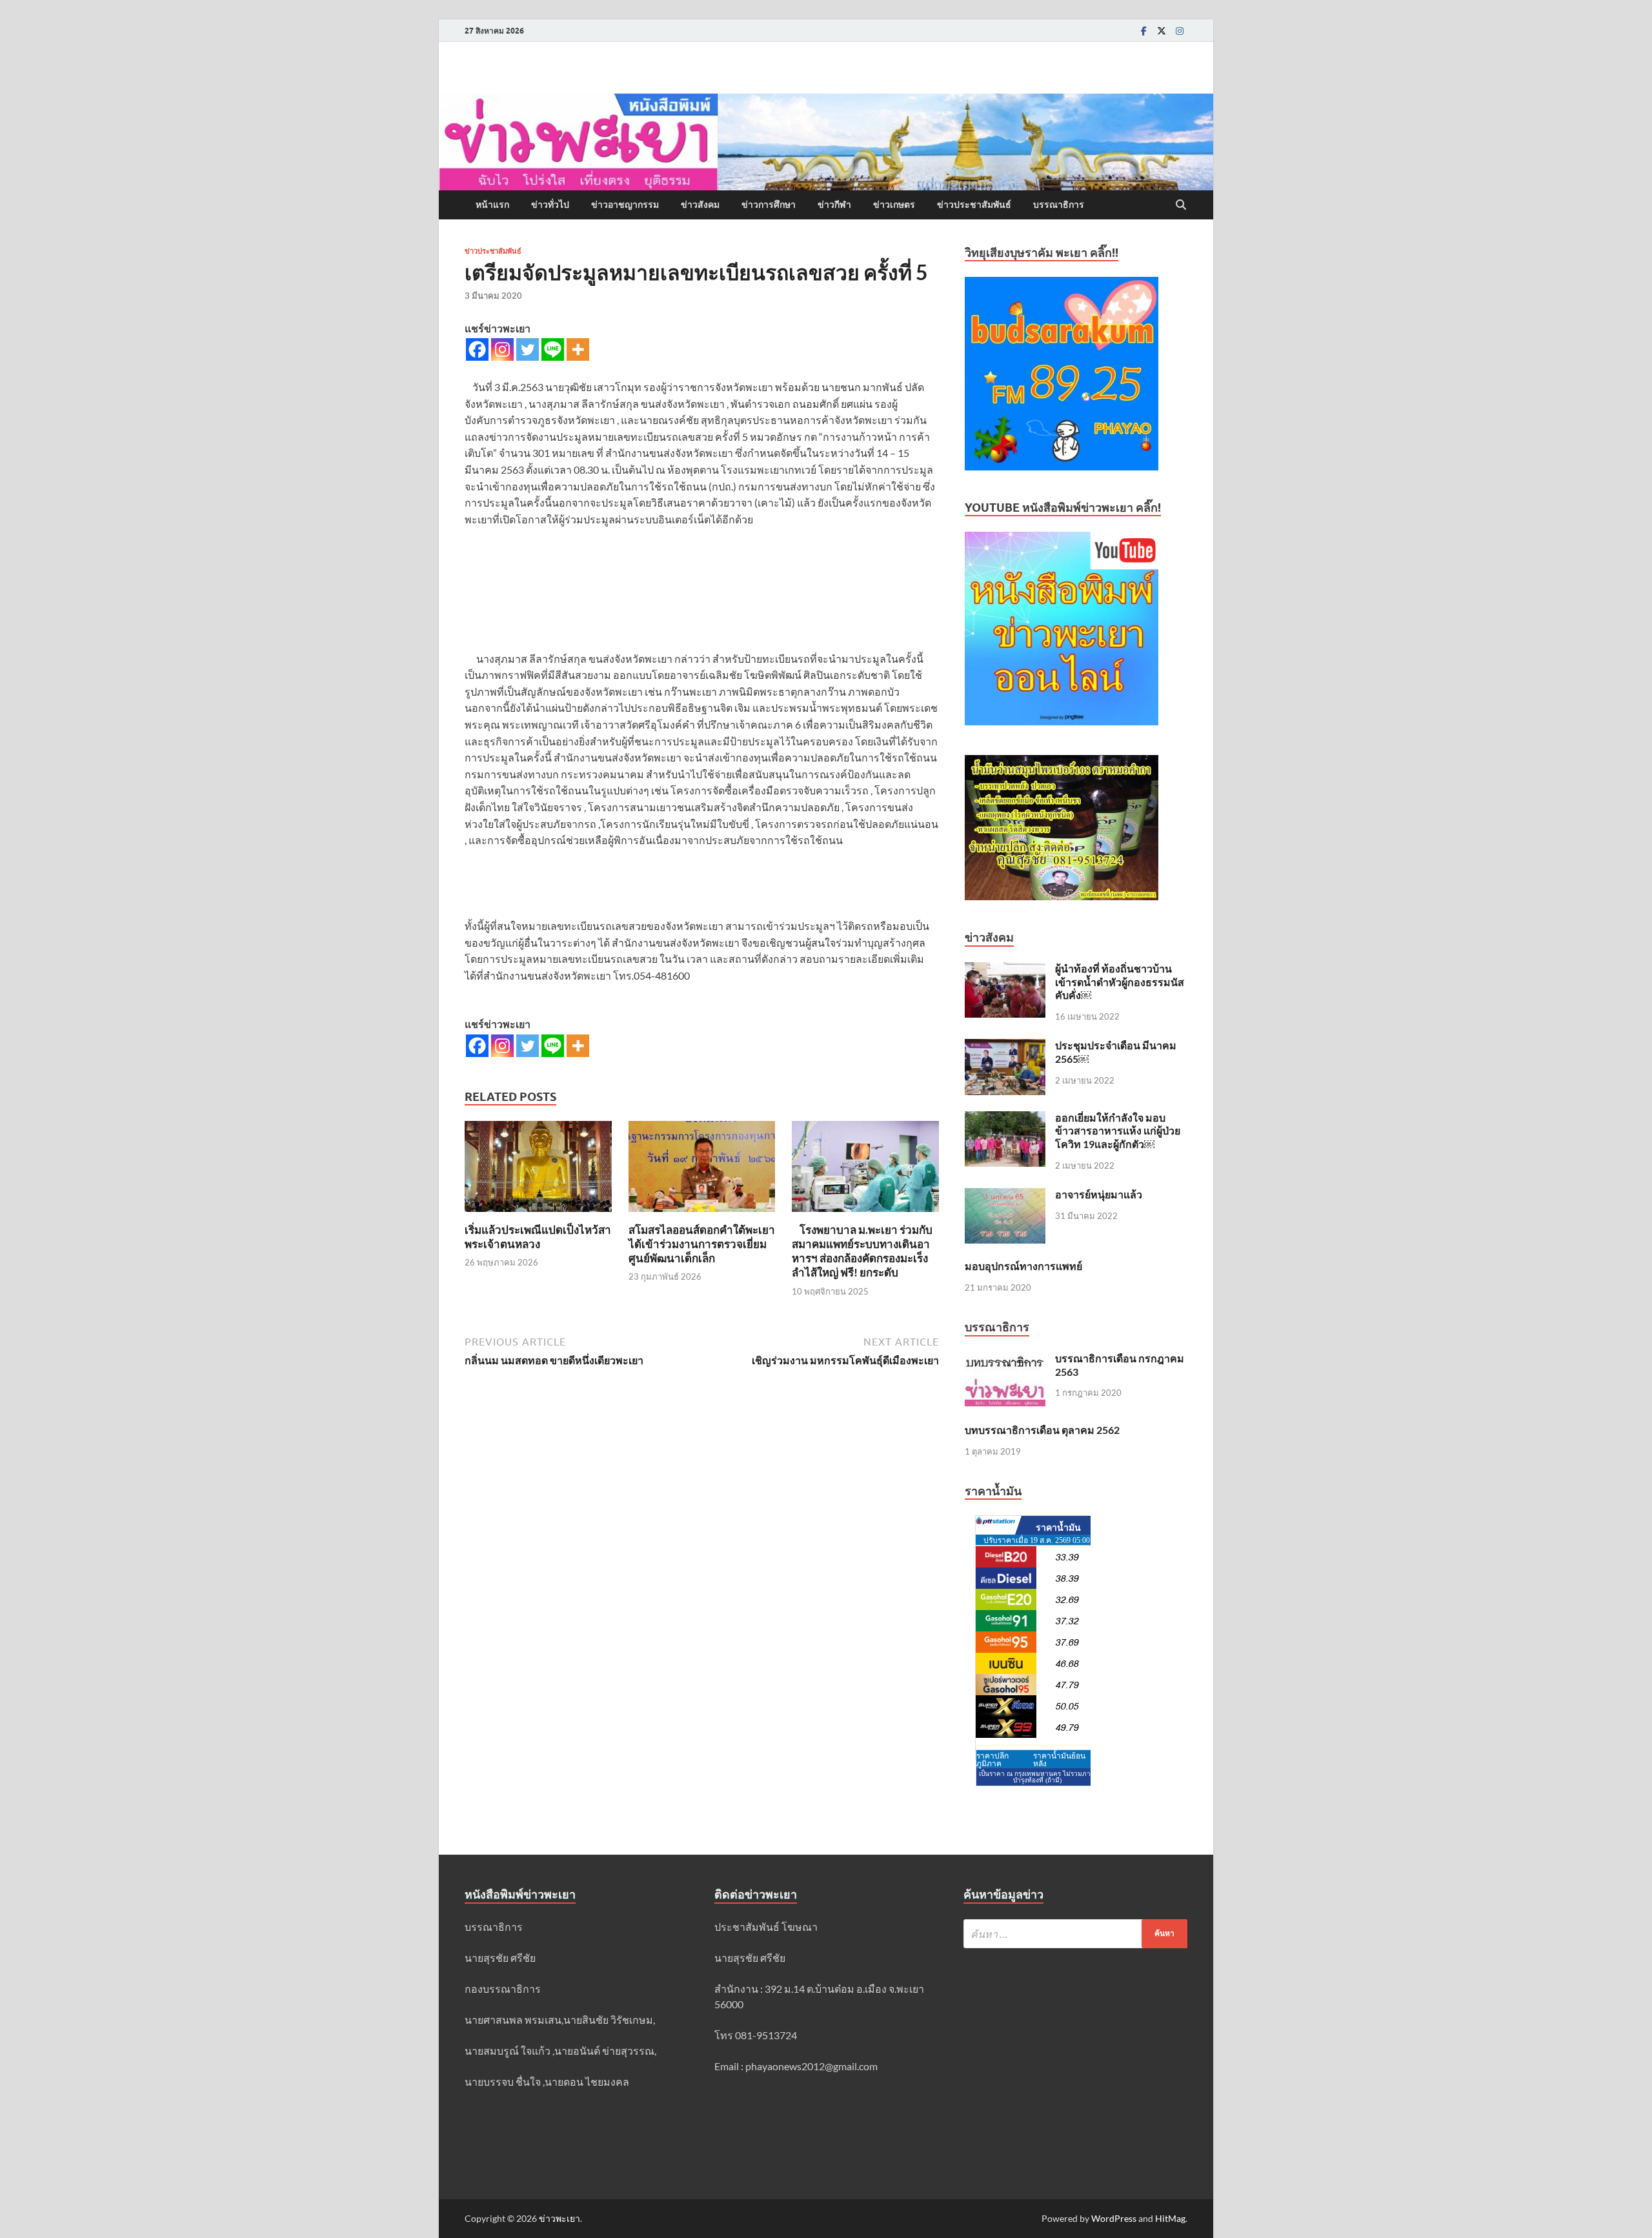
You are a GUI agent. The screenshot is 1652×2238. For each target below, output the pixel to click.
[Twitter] (1162, 31)
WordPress (1114, 2218)
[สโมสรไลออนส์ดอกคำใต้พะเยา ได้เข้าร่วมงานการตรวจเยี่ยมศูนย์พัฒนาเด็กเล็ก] (702, 1170)
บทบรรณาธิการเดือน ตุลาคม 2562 (1042, 1430)
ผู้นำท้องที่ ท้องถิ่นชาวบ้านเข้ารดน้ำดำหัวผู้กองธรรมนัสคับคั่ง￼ (1120, 982)
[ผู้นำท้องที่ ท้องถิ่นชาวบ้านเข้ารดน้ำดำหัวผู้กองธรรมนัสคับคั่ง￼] (1005, 970)
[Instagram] (1180, 31)
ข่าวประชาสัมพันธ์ (974, 205)
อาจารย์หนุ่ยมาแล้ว (1099, 1194)
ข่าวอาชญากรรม (625, 205)
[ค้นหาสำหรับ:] (1075, 1934)
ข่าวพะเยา (559, 2218)
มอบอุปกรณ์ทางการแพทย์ (1023, 1266)
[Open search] (1181, 205)
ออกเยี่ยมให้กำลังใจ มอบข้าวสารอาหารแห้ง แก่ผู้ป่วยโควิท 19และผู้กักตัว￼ (1118, 1131)
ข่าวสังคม (700, 205)
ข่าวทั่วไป (550, 205)
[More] (578, 349)
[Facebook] (1143, 31)
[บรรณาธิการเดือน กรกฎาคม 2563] (1005, 1359)
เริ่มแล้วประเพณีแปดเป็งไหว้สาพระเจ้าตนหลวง (538, 1237)
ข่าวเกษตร (894, 205)
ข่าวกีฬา (834, 205)
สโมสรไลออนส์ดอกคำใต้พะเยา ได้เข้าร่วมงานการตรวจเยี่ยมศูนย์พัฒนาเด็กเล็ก (702, 1244)
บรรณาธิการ (1059, 205)
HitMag (1170, 2218)
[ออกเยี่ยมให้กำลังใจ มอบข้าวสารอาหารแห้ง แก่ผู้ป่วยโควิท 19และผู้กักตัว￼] (1005, 1119)
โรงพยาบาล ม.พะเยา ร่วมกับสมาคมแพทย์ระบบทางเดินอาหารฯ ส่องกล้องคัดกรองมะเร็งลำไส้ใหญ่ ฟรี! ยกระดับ (862, 1251)
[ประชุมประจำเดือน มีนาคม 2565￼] (1005, 1046)
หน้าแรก (492, 205)
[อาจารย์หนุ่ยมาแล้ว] (1005, 1195)
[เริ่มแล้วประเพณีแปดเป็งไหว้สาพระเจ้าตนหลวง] (538, 1170)
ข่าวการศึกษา (769, 205)
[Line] (553, 349)
